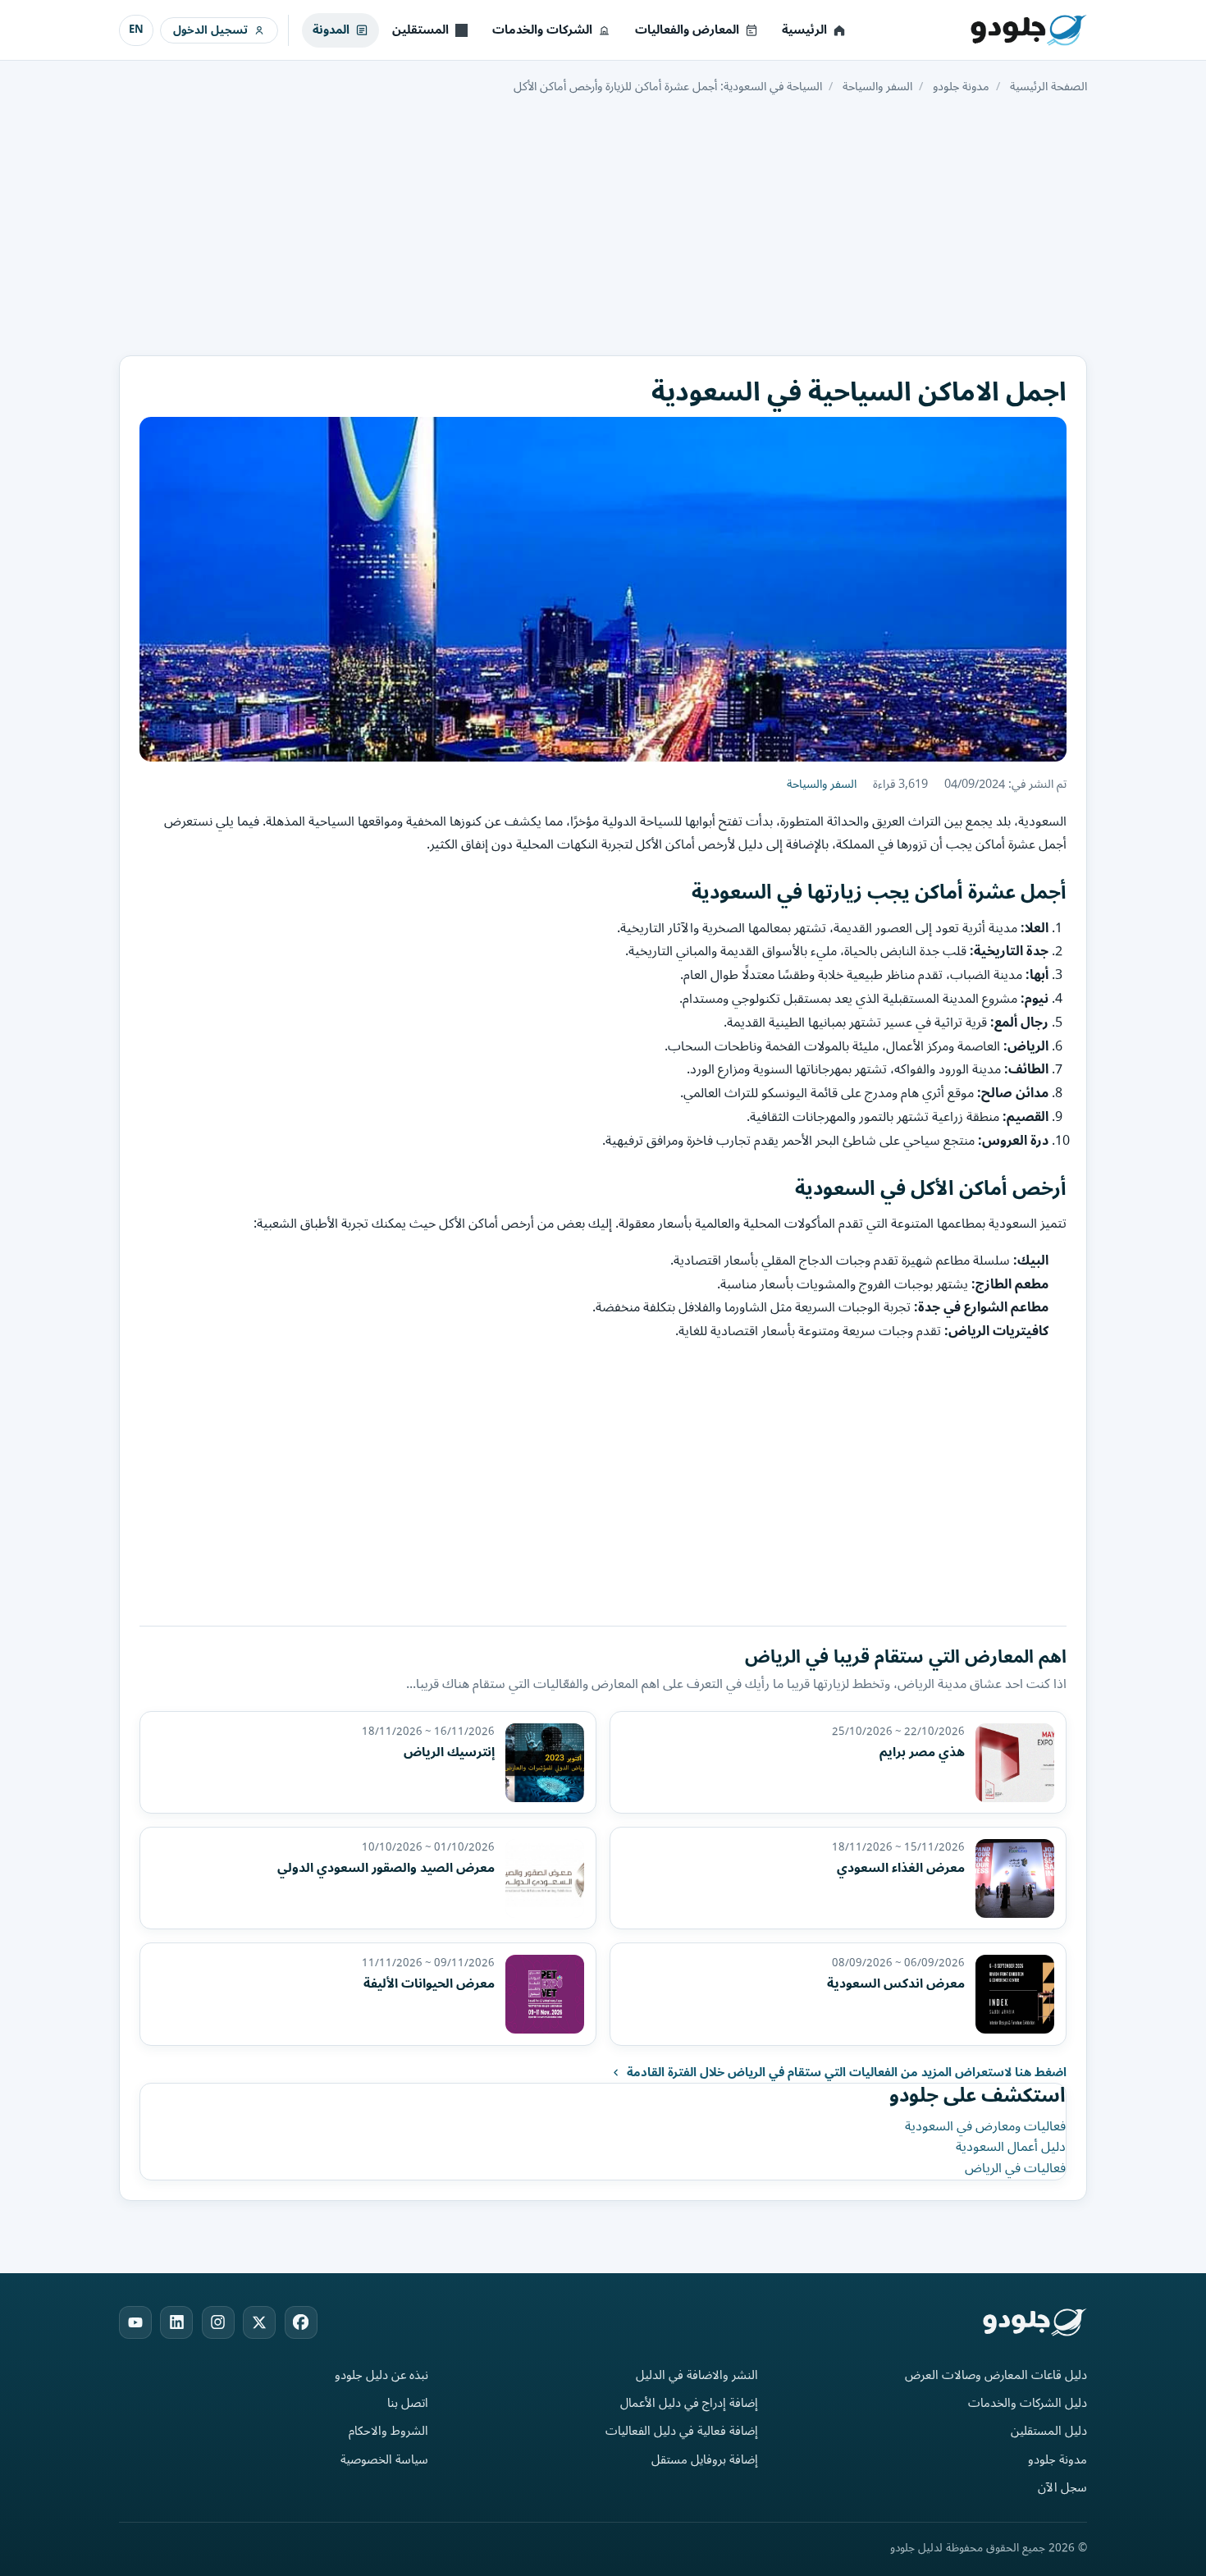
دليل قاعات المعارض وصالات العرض (996, 2375)
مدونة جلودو (1058, 2460)
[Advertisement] (603, 224)
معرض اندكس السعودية (896, 1983)
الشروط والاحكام (388, 2431)
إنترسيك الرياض (449, 1752)
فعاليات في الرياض (1015, 2168)
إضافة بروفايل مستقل (705, 2460)
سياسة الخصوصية (384, 2460)
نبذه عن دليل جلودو (381, 2375)
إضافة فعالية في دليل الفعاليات (682, 2431)
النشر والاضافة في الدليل (697, 2375)
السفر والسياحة (822, 784)
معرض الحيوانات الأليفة (429, 1983)
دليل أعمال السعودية (1011, 2147)
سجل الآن (1062, 2488)
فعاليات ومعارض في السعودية (985, 2126)
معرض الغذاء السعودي (901, 1868)
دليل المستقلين (1049, 2431)
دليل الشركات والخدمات (1028, 2403)
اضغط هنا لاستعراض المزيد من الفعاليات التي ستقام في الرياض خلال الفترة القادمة (847, 2073)
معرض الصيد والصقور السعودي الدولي (386, 1868)
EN (136, 30)
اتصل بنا (408, 2403)
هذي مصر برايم (922, 1752)
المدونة (331, 30)
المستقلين (420, 30)
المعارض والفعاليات (687, 30)
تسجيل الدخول (210, 30)
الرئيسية (804, 30)
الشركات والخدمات (542, 30)
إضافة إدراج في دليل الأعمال (689, 2403)
